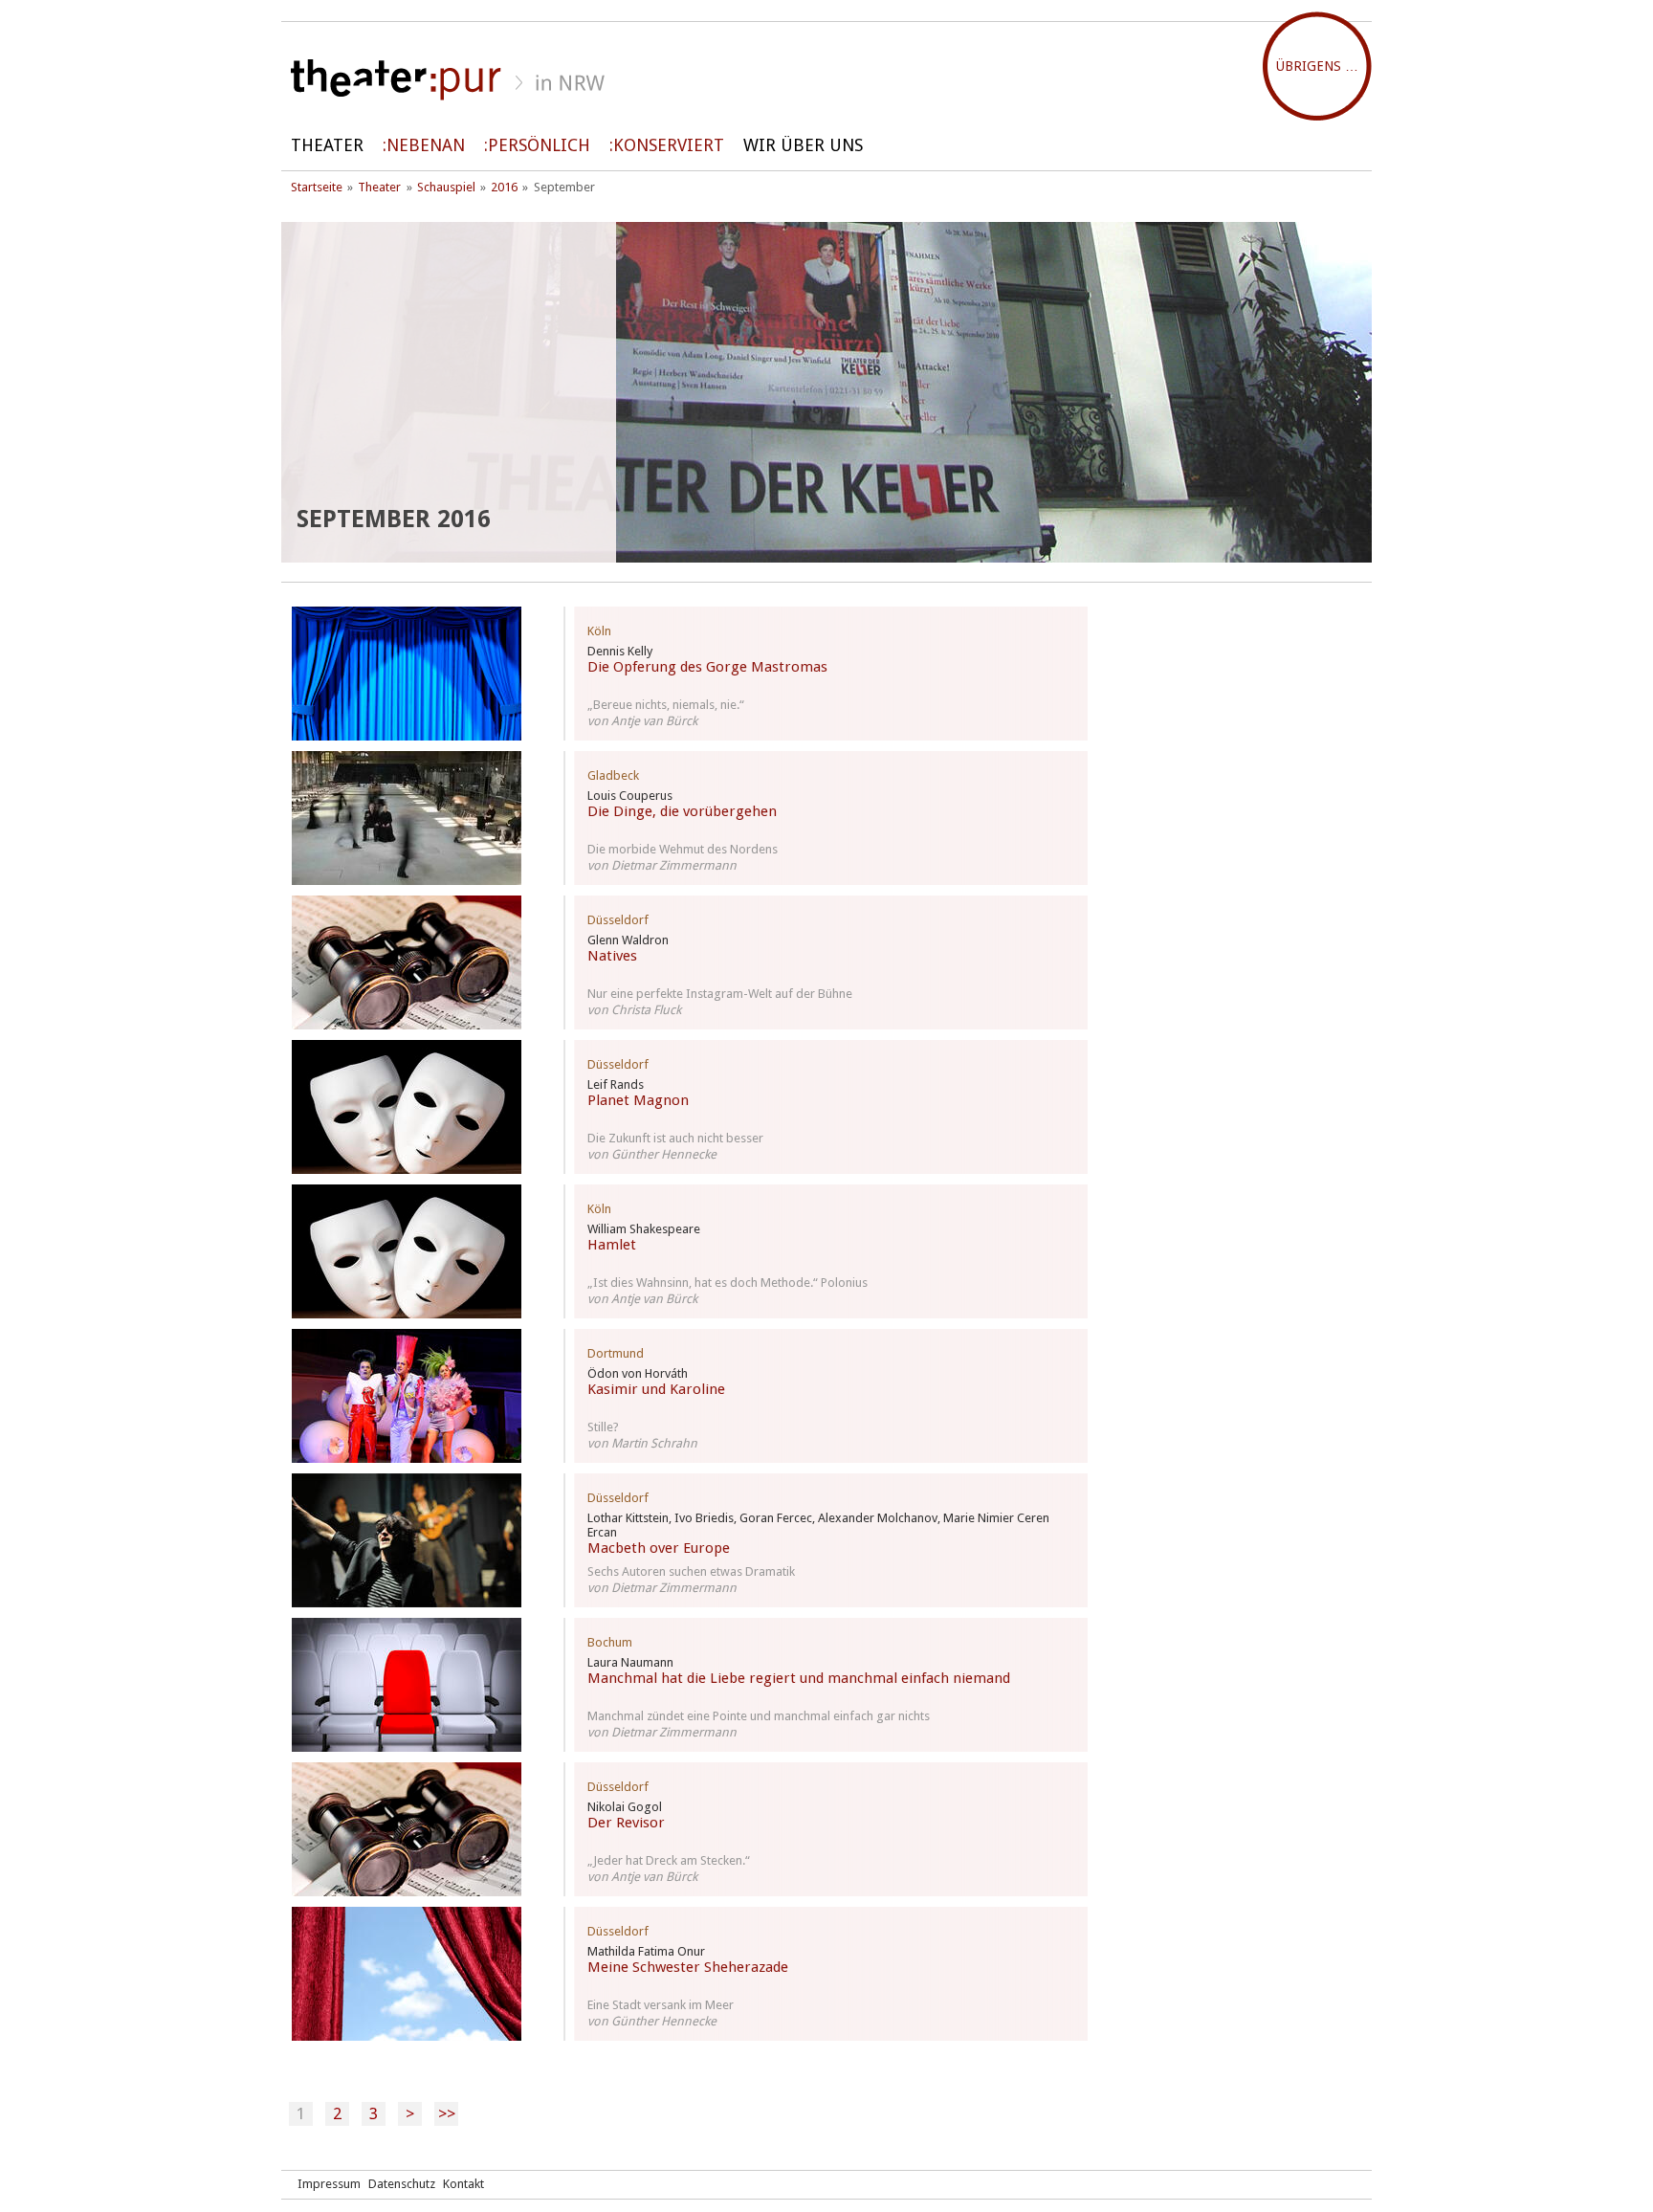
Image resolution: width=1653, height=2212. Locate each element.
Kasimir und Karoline (656, 1389)
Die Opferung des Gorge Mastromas (707, 667)
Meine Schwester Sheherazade (688, 1967)
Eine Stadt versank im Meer (661, 2005)
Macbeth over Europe (659, 1548)
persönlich (539, 145)
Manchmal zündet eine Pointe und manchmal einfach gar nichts (759, 1716)
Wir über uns (803, 145)
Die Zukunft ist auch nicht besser (675, 1138)
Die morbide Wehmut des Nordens (683, 849)
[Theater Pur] (826, 80)
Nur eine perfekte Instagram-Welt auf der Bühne (720, 994)
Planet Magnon (638, 1100)
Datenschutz (402, 2184)
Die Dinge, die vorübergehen (682, 811)
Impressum (329, 2184)
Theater (327, 145)
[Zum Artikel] (407, 674)
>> (447, 2113)
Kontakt (463, 2184)
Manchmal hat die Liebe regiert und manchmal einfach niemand (799, 1678)
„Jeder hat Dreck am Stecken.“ (669, 1860)
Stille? (603, 1427)
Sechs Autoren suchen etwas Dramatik (691, 1571)
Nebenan (426, 145)
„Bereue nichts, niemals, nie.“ (666, 705)
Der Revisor (626, 1823)
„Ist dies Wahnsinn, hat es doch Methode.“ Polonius (727, 1283)
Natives (612, 956)
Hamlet (612, 1245)
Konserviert (669, 145)
